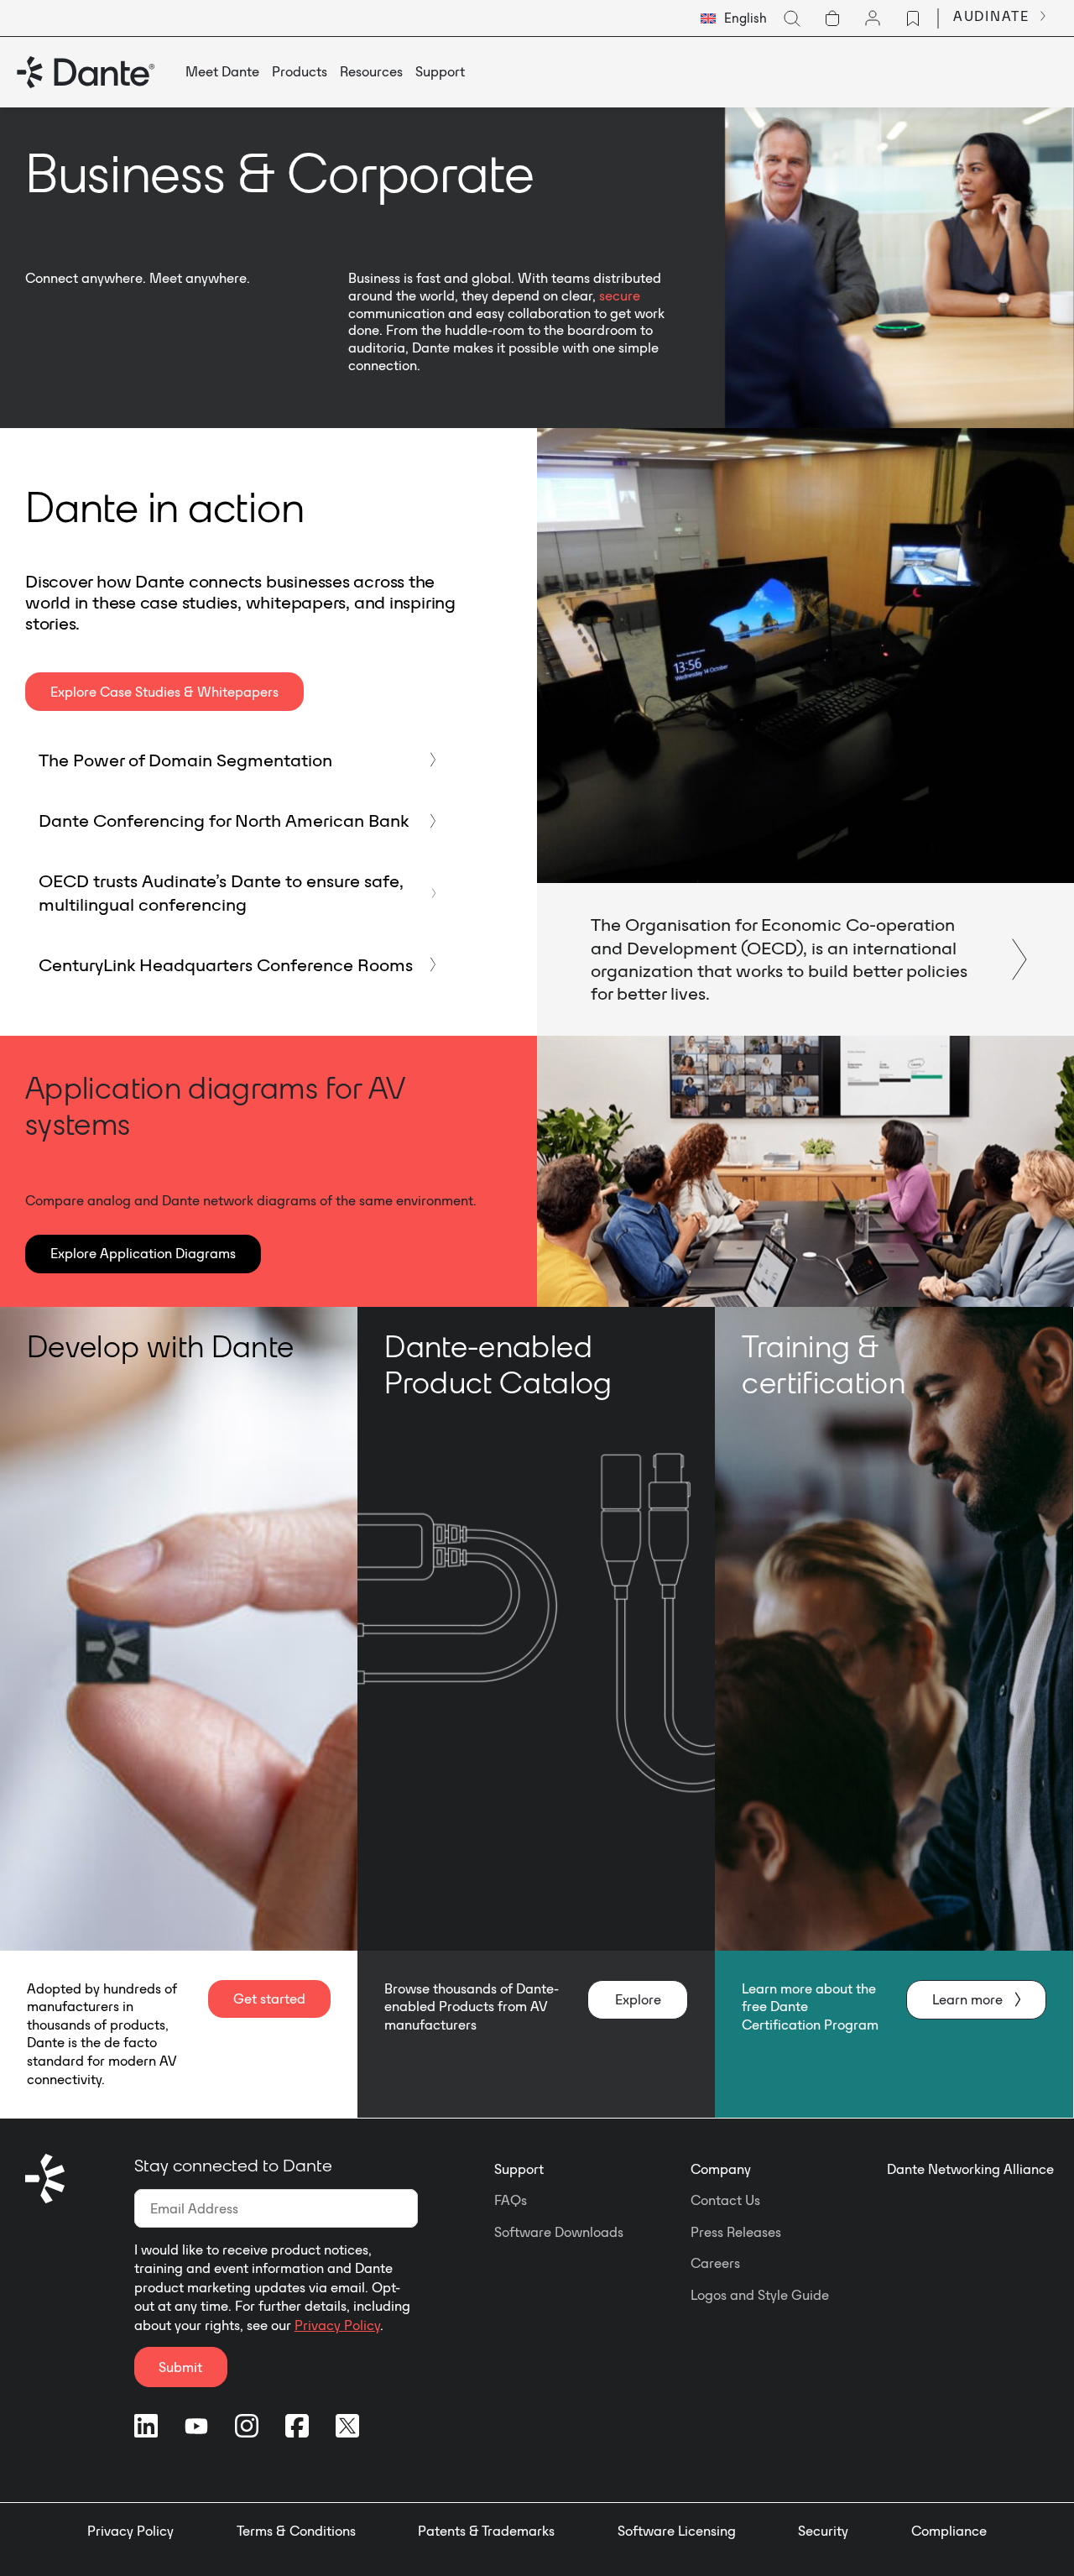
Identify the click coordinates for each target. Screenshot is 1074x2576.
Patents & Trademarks (486, 2531)
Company (721, 2169)
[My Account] (873, 18)
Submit (180, 2367)
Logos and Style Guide (760, 2295)
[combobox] (734, 18)
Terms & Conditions (296, 2531)
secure (620, 295)
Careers (715, 2263)
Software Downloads (559, 2232)
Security (823, 2531)
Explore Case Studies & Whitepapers (164, 692)
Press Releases (736, 2232)
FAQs (511, 2200)
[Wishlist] (913, 18)
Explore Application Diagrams (143, 1253)
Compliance (949, 2531)
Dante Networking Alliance (970, 2169)
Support (519, 2169)
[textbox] (734, 18)
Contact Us (725, 2200)
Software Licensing (677, 2531)
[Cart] (832, 18)
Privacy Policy (337, 2325)
